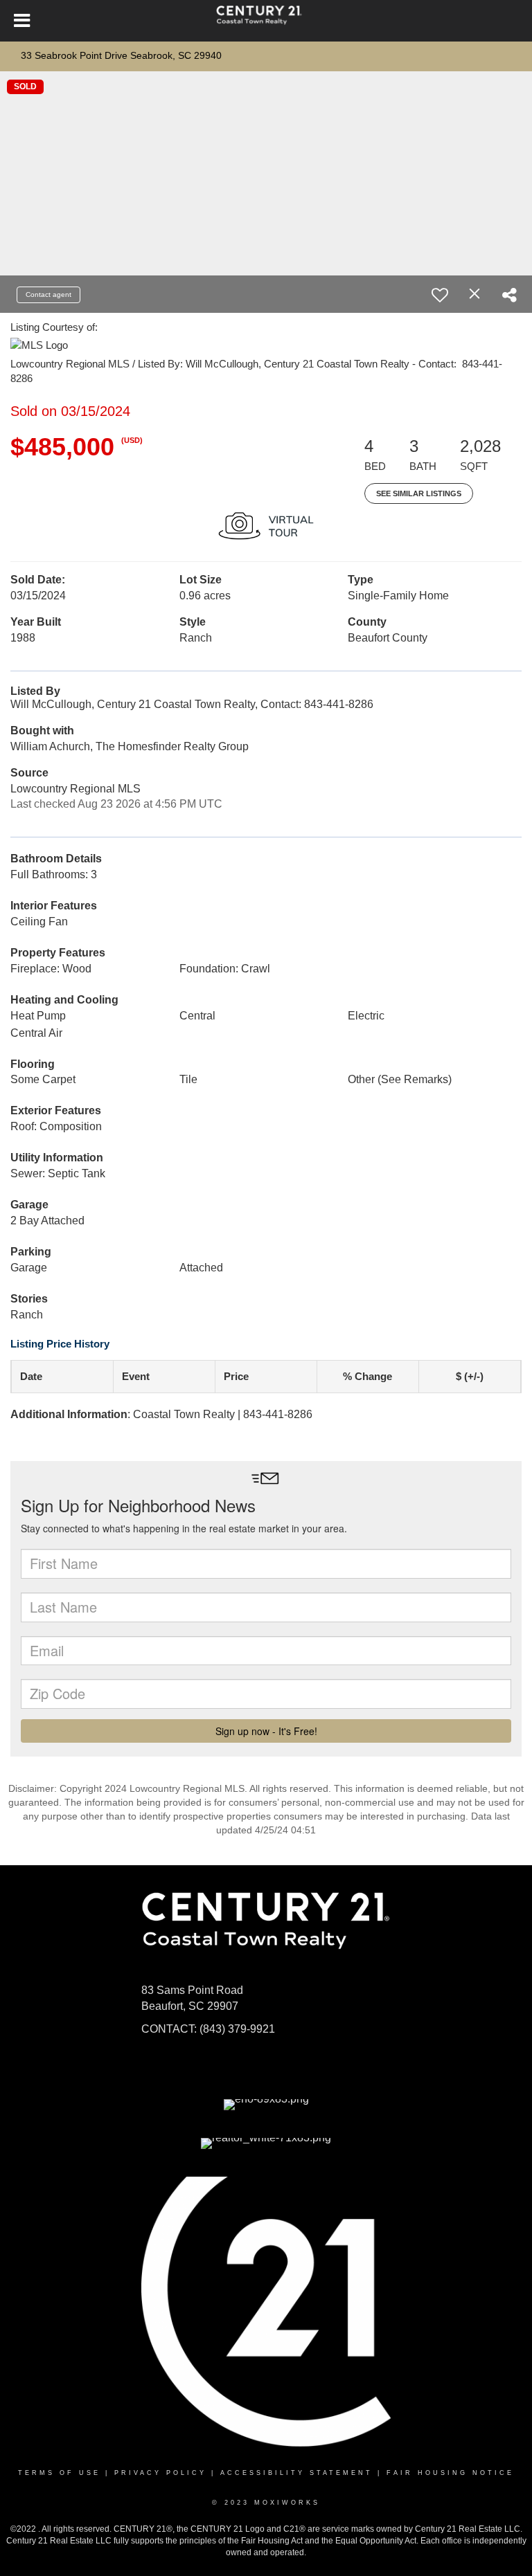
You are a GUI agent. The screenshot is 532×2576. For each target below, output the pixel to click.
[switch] (440, 295)
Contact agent (48, 294)
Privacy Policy (160, 2473)
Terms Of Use (59, 2473)
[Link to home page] (266, 21)
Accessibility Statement (296, 2473)
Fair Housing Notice (450, 2473)
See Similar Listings (419, 493)
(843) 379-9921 (237, 2029)
